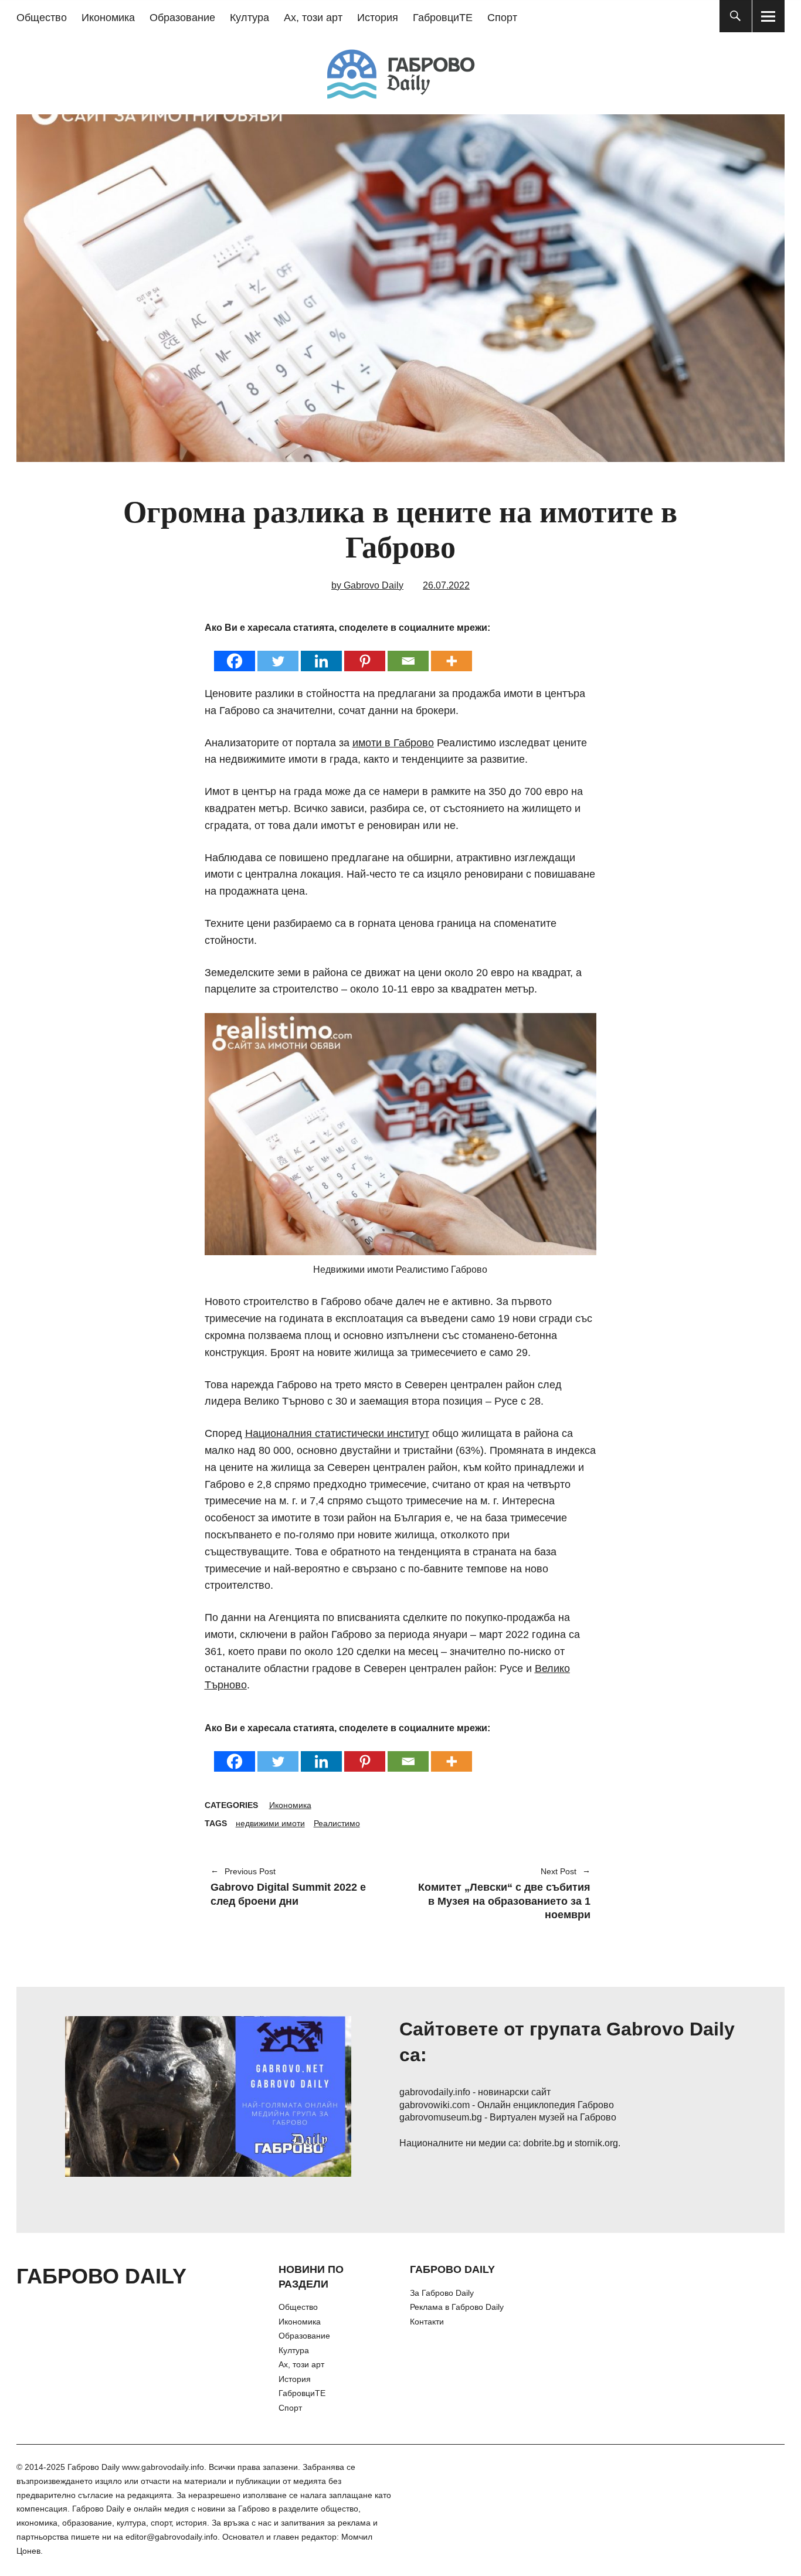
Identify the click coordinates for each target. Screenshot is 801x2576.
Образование (182, 18)
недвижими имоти (270, 1823)
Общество (42, 18)
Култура (250, 18)
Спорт (502, 18)
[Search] (736, 16)
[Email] (408, 653)
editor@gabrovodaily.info (172, 2537)
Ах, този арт (313, 18)
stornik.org (596, 2143)
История (378, 18)
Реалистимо (337, 1823)
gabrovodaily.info (435, 2092)
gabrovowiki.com (435, 2105)
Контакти (427, 2322)
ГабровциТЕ (443, 18)
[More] (452, 653)
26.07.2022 (446, 585)
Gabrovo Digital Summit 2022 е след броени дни (288, 1887)
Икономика (108, 18)
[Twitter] (278, 653)
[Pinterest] (365, 653)
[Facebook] (235, 653)
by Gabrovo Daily (367, 585)
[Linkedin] (321, 653)
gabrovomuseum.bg (441, 2117)
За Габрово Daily (442, 2293)
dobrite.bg (544, 2143)
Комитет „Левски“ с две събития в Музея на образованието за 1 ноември (501, 1894)
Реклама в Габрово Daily (457, 2307)
